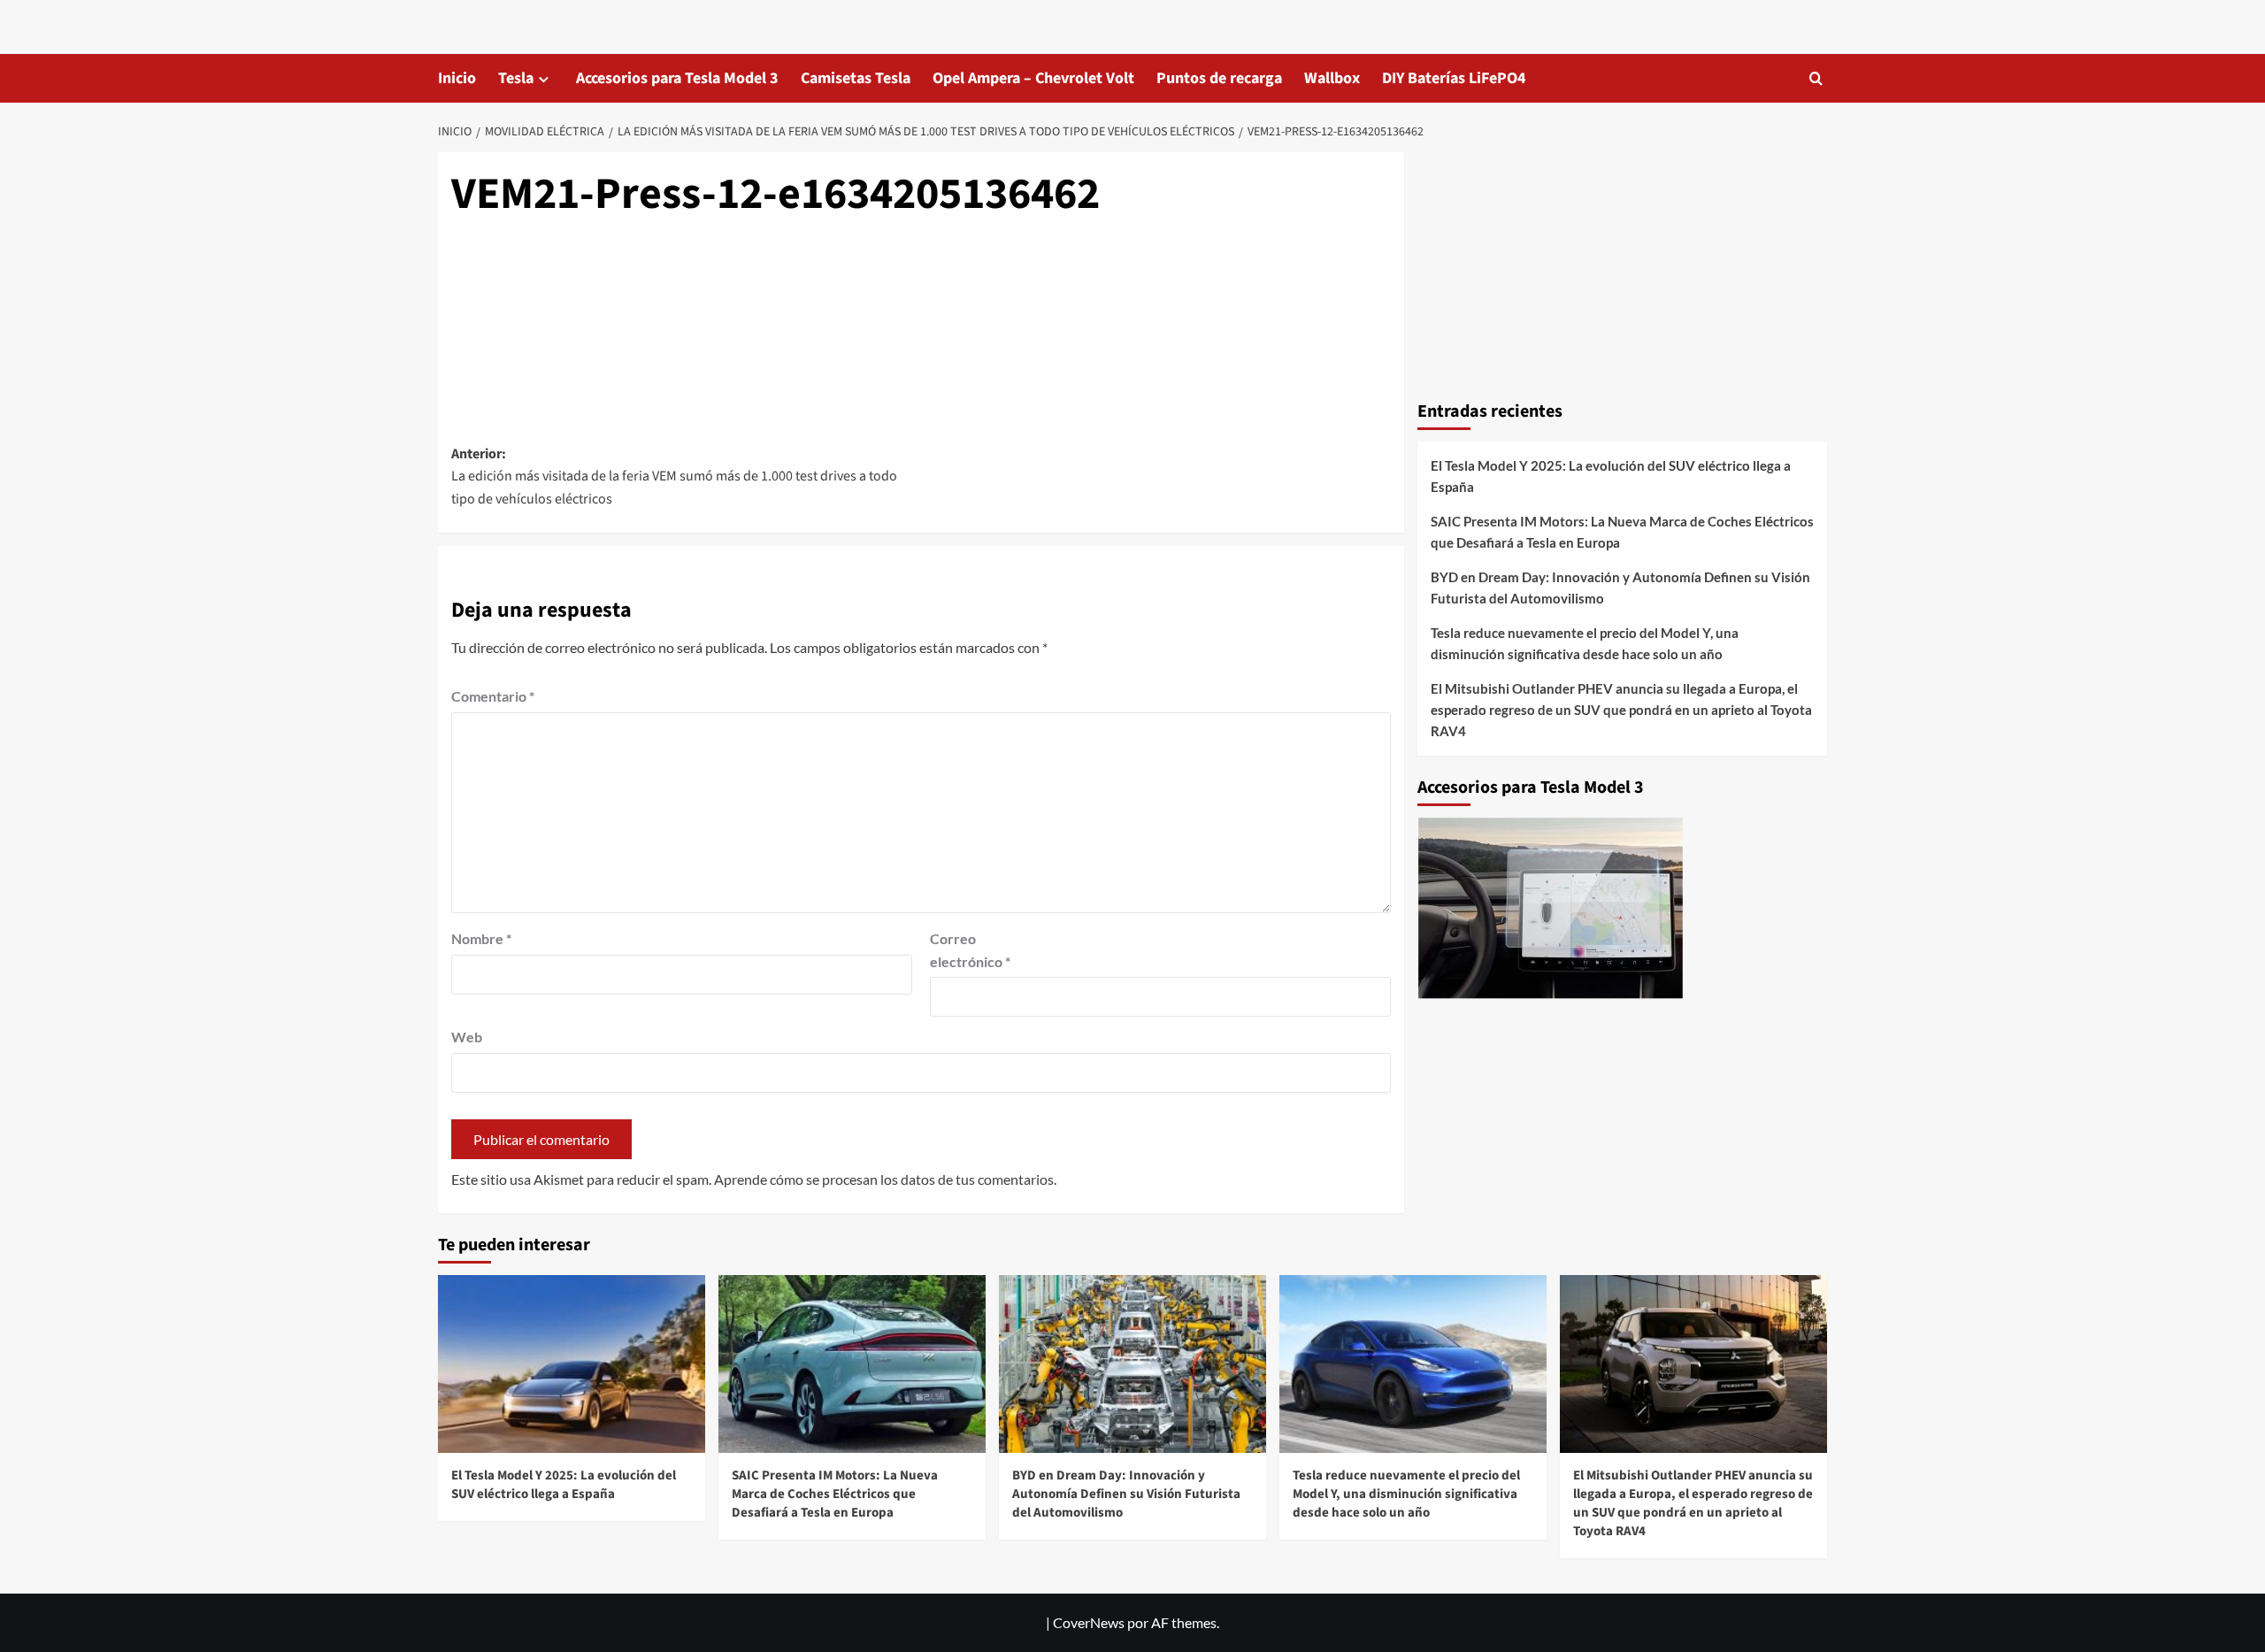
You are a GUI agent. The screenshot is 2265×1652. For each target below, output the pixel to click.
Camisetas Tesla (856, 78)
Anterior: (674, 476)
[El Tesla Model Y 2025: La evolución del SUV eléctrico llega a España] (572, 1364)
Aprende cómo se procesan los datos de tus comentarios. (885, 1179)
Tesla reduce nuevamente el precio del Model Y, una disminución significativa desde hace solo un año (1585, 642)
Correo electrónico (970, 950)
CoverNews (1089, 1622)
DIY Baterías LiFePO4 (1454, 78)
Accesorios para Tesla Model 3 (677, 78)
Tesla (516, 78)
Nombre (481, 938)
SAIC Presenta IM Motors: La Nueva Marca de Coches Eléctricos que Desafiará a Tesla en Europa (1622, 531)
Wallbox (1332, 78)
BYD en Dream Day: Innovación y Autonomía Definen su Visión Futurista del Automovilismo (1620, 587)
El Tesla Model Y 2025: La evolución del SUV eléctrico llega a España (1611, 475)
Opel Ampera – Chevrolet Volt (1033, 78)
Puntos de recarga (1219, 78)
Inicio (457, 78)
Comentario (493, 696)
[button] (1816, 78)
